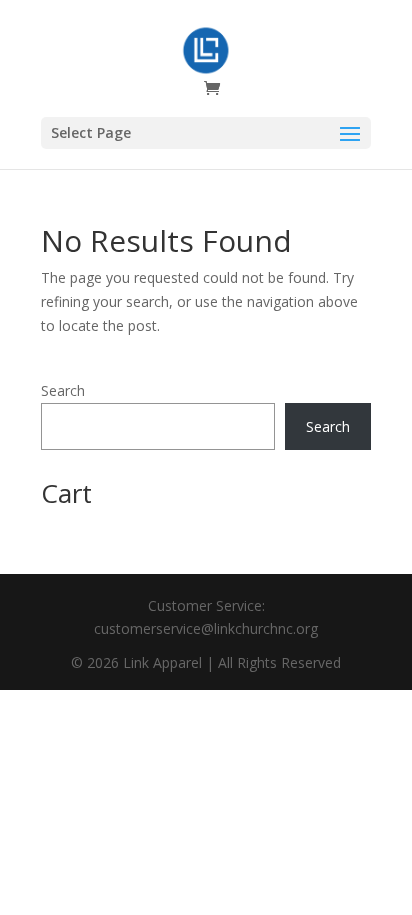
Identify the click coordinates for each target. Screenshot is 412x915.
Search (63, 390)
